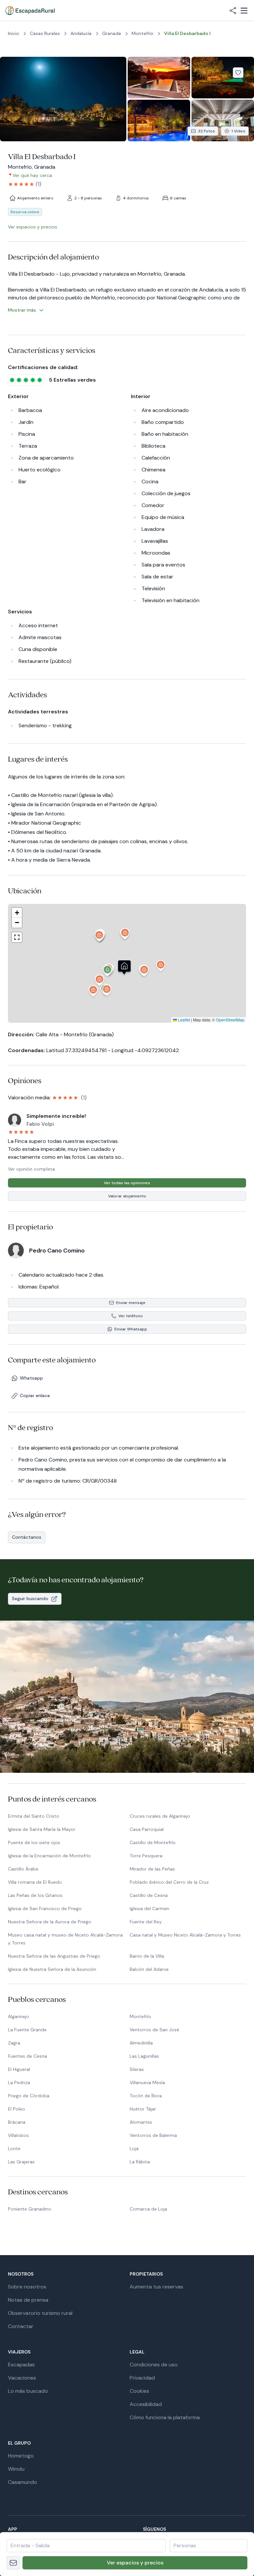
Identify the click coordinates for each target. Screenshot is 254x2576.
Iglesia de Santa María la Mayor (42, 1829)
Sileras (137, 2069)
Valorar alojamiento (127, 1196)
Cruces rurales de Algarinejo (160, 1816)
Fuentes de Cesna (27, 2056)
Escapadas (21, 2365)
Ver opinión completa (31, 1169)
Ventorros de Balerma (153, 2135)
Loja (134, 2148)
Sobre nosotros (27, 2287)
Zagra (14, 2043)
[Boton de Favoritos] (238, 73)
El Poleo (17, 2109)
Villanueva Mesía (147, 2082)
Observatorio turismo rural (40, 2313)
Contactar (21, 2326)
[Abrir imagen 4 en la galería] (159, 120)
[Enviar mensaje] (13, 2563)
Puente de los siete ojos (34, 1842)
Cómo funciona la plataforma (165, 2417)
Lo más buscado (28, 2391)
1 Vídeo (238, 131)
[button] (108, 972)
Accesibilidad (146, 2404)
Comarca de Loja (148, 2209)
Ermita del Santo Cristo (34, 1816)
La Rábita (140, 2162)
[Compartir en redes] (233, 11)
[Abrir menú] (244, 11)
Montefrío (140, 2016)
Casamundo (22, 2482)
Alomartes (141, 2122)
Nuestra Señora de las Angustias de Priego (54, 1956)
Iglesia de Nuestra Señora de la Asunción (52, 1969)
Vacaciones (22, 2378)
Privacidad (142, 2378)
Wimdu (16, 2469)
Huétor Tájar (143, 2109)
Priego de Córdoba (29, 2096)
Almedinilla (141, 2043)
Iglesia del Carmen (149, 1908)
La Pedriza (19, 2082)
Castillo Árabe (23, 1869)
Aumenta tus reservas (156, 2287)
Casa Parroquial (147, 1829)
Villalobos (18, 2135)
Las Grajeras (21, 2162)
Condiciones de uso (154, 2365)
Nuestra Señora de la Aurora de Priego (50, 1922)
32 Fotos (207, 131)
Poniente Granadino (30, 2209)
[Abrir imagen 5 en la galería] (223, 120)
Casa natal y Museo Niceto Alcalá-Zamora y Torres (185, 1935)
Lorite (14, 2148)
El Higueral (19, 2069)
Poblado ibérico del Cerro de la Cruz (169, 1882)
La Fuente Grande (27, 2030)
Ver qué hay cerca (32, 175)
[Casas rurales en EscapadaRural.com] (30, 11)
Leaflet (184, 1020)
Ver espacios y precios (135, 2563)
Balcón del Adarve (149, 1969)
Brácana (17, 2122)
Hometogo (21, 2456)
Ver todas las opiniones (127, 1183)
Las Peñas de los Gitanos (35, 1895)
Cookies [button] (139, 2391)
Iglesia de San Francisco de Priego (45, 1908)
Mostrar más (22, 310)
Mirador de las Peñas (152, 1869)
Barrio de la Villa (147, 1956)
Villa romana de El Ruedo (35, 1882)
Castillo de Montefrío (153, 1842)
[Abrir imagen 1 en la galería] (63, 99)
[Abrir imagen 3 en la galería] (223, 78)
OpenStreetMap (230, 1020)
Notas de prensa (28, 2300)
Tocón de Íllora (146, 2096)
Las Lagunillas (144, 2056)
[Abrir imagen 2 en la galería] (159, 78)
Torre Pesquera (146, 1856)
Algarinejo (19, 2016)
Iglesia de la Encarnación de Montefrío (49, 1856)
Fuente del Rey (146, 1922)
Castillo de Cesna (149, 1895)
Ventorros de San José (154, 2030)
